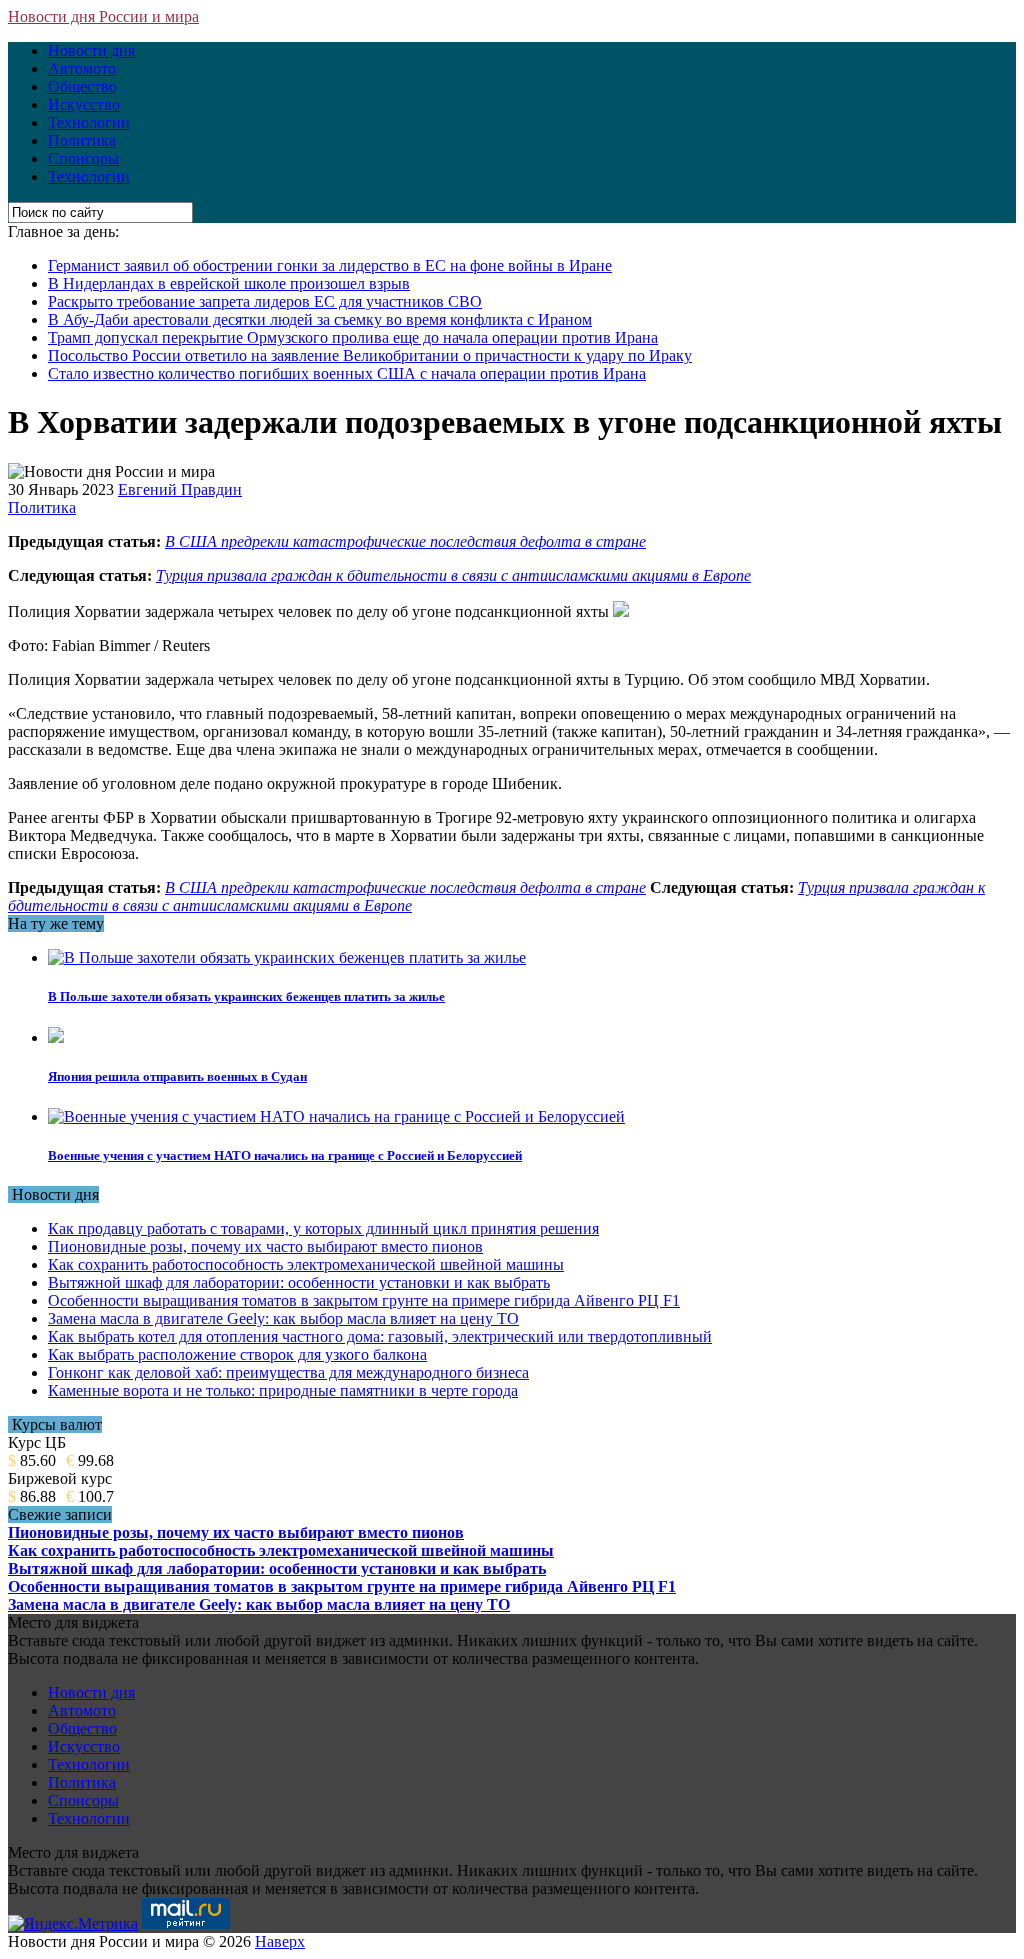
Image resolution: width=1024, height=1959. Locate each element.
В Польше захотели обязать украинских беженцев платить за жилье (246, 996)
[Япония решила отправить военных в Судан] (56, 1037)
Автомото (82, 68)
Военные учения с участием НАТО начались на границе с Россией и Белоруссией (285, 1155)
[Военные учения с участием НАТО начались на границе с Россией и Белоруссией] (336, 1116)
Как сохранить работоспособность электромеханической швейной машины (306, 1264)
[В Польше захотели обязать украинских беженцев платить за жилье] (287, 957)
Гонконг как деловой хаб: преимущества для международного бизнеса (288, 1372)
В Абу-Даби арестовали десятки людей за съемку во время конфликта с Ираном (320, 319)
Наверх (280, 1941)
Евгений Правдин (180, 489)
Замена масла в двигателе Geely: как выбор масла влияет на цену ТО (283, 1318)
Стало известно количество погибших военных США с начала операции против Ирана (347, 373)
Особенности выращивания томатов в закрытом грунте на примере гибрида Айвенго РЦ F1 (364, 1300)
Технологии (89, 122)
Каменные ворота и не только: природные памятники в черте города (283, 1390)
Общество (82, 86)
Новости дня (91, 50)
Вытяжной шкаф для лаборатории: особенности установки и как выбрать (299, 1282)
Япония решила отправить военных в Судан (177, 1076)
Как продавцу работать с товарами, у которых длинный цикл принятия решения (323, 1228)
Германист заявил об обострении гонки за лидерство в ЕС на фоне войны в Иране (330, 265)
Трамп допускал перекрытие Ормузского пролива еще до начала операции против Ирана (353, 337)
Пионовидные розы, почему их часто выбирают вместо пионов (265, 1246)
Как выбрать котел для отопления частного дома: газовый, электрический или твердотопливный (380, 1336)
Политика (82, 140)
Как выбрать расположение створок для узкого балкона (237, 1354)
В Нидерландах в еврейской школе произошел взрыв (229, 283)
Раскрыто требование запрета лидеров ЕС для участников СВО (265, 301)
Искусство (84, 104)
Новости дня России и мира (103, 16)
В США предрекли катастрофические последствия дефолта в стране (405, 541)
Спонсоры (83, 158)
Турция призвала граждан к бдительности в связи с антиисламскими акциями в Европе (453, 575)
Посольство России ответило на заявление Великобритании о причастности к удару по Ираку (370, 355)
